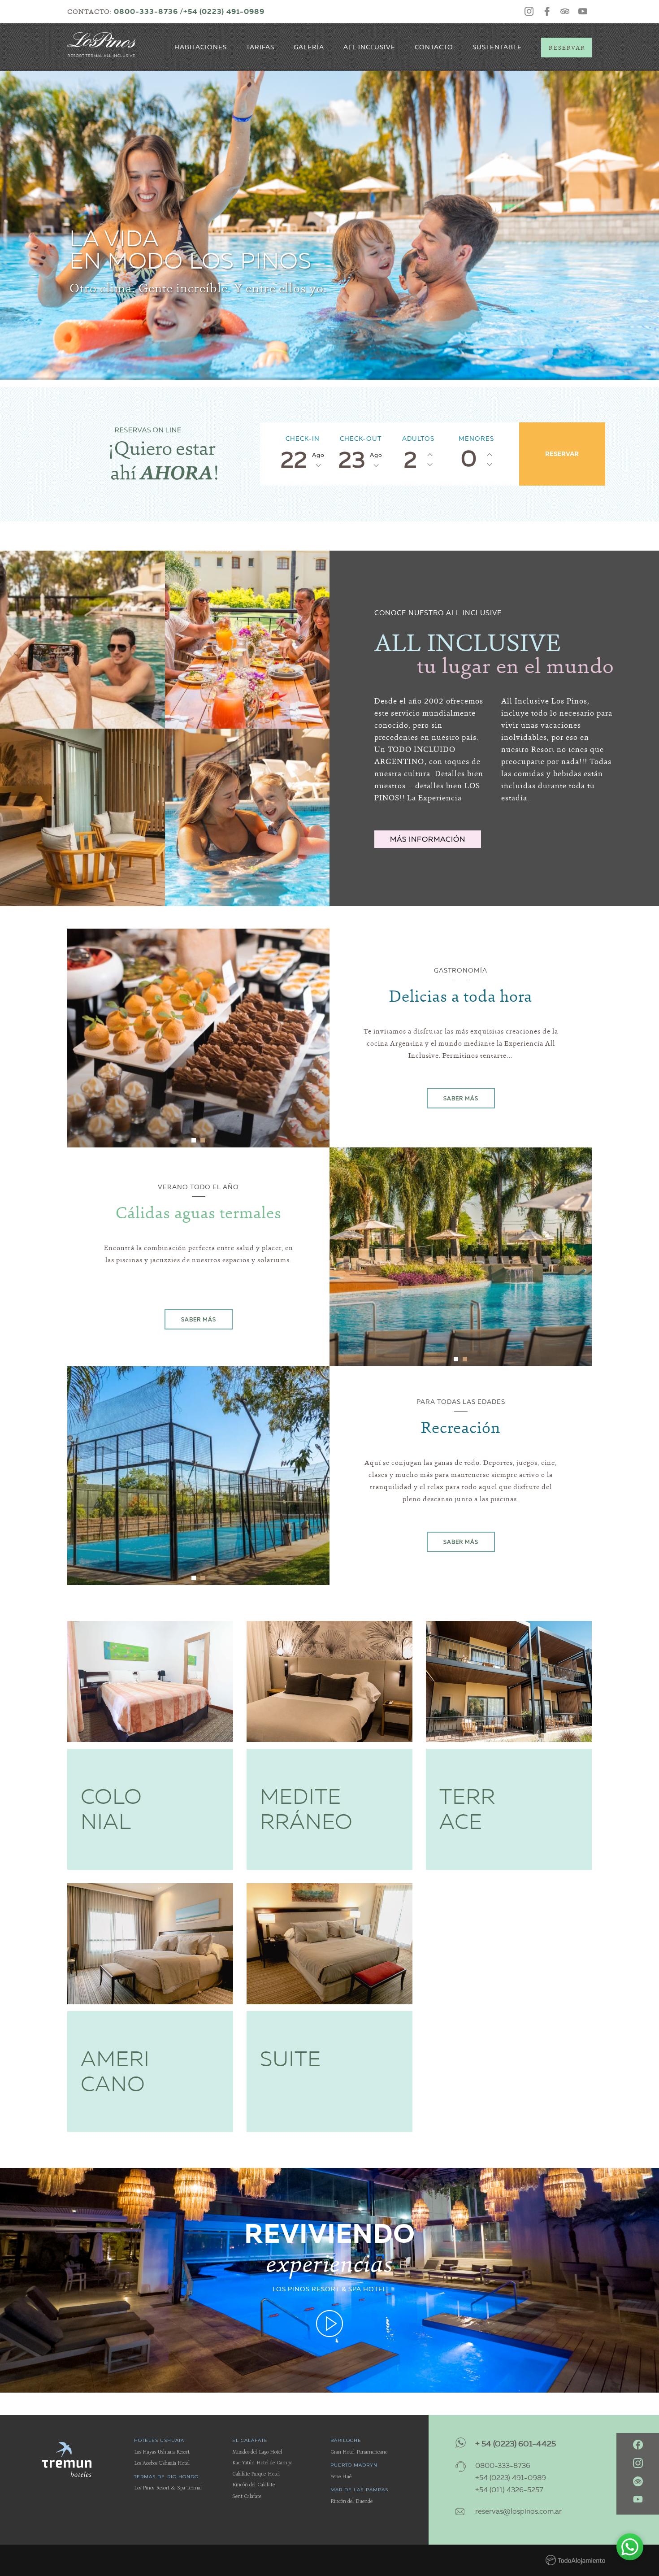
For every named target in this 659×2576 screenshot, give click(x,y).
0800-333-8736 (146, 11)
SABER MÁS (461, 1098)
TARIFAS (260, 47)
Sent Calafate (247, 2496)
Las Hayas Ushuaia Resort (162, 2452)
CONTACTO (434, 47)
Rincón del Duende (351, 2501)
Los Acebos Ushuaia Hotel (162, 2463)
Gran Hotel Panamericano (359, 2452)
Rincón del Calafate (254, 2485)
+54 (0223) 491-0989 (511, 2478)
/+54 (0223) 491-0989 (222, 11)
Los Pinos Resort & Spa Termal (168, 2488)
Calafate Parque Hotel (256, 2474)
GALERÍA (309, 47)
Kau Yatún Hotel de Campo (262, 2463)
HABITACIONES (201, 47)
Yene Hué (341, 2477)
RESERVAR (562, 454)
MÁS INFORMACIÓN (428, 839)
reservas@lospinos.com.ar (518, 2511)
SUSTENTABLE (497, 47)
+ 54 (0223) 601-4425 (516, 2444)
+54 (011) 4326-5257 (509, 2490)
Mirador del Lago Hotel (257, 2452)
